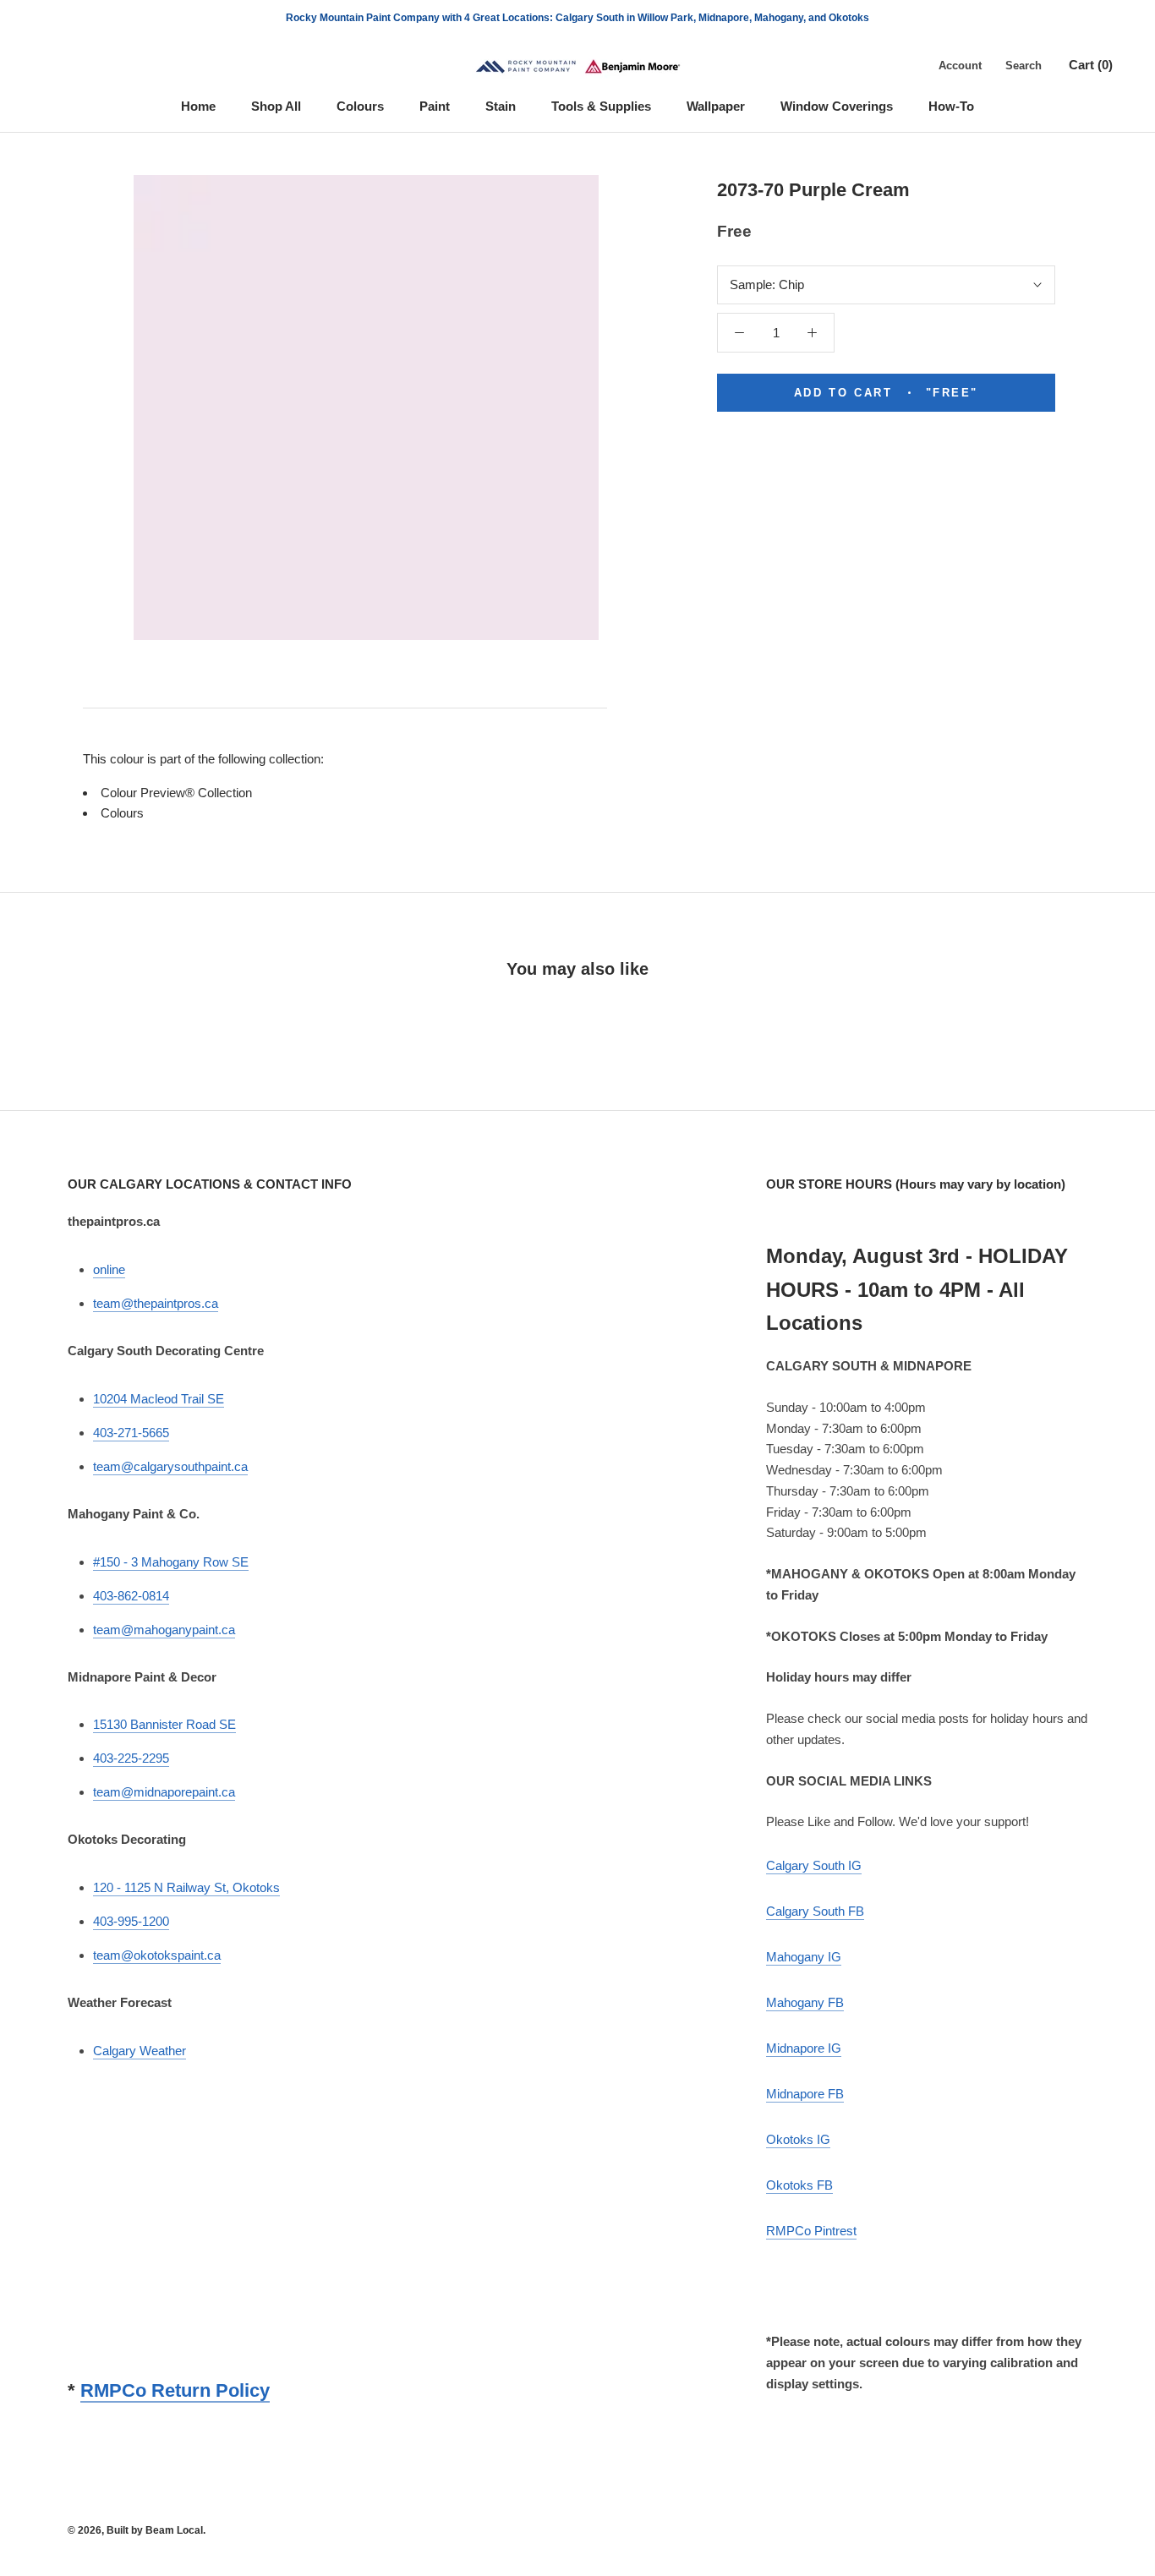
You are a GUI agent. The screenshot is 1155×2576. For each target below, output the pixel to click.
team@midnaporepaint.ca (164, 1792)
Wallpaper (716, 106)
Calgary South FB (815, 1911)
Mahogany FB (805, 2002)
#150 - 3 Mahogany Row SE (171, 1562)
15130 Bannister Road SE (164, 1724)
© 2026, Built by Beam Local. (137, 2530)
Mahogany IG (804, 1957)
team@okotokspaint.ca (157, 1955)
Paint (435, 106)
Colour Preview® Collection (176, 793)
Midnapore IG (804, 2048)
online (109, 1269)
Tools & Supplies (601, 106)
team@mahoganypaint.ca (164, 1630)
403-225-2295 (131, 1758)
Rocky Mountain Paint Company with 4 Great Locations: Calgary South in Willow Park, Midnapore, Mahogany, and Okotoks (577, 18)
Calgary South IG (814, 1865)
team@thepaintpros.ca (156, 1303)
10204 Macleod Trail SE (159, 1399)
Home (198, 106)
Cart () (1091, 65)
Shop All (276, 106)
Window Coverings (837, 106)
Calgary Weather (140, 2051)
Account (960, 66)
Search (1024, 66)
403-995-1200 (131, 1921)
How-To (951, 106)
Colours (360, 106)
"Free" (886, 393)
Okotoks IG (798, 2139)
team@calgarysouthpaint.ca (170, 1466)
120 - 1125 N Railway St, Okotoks (186, 1887)
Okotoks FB (799, 2185)
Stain (501, 106)
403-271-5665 (131, 1433)
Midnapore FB (805, 2094)
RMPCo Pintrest (811, 2231)
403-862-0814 (131, 1596)
